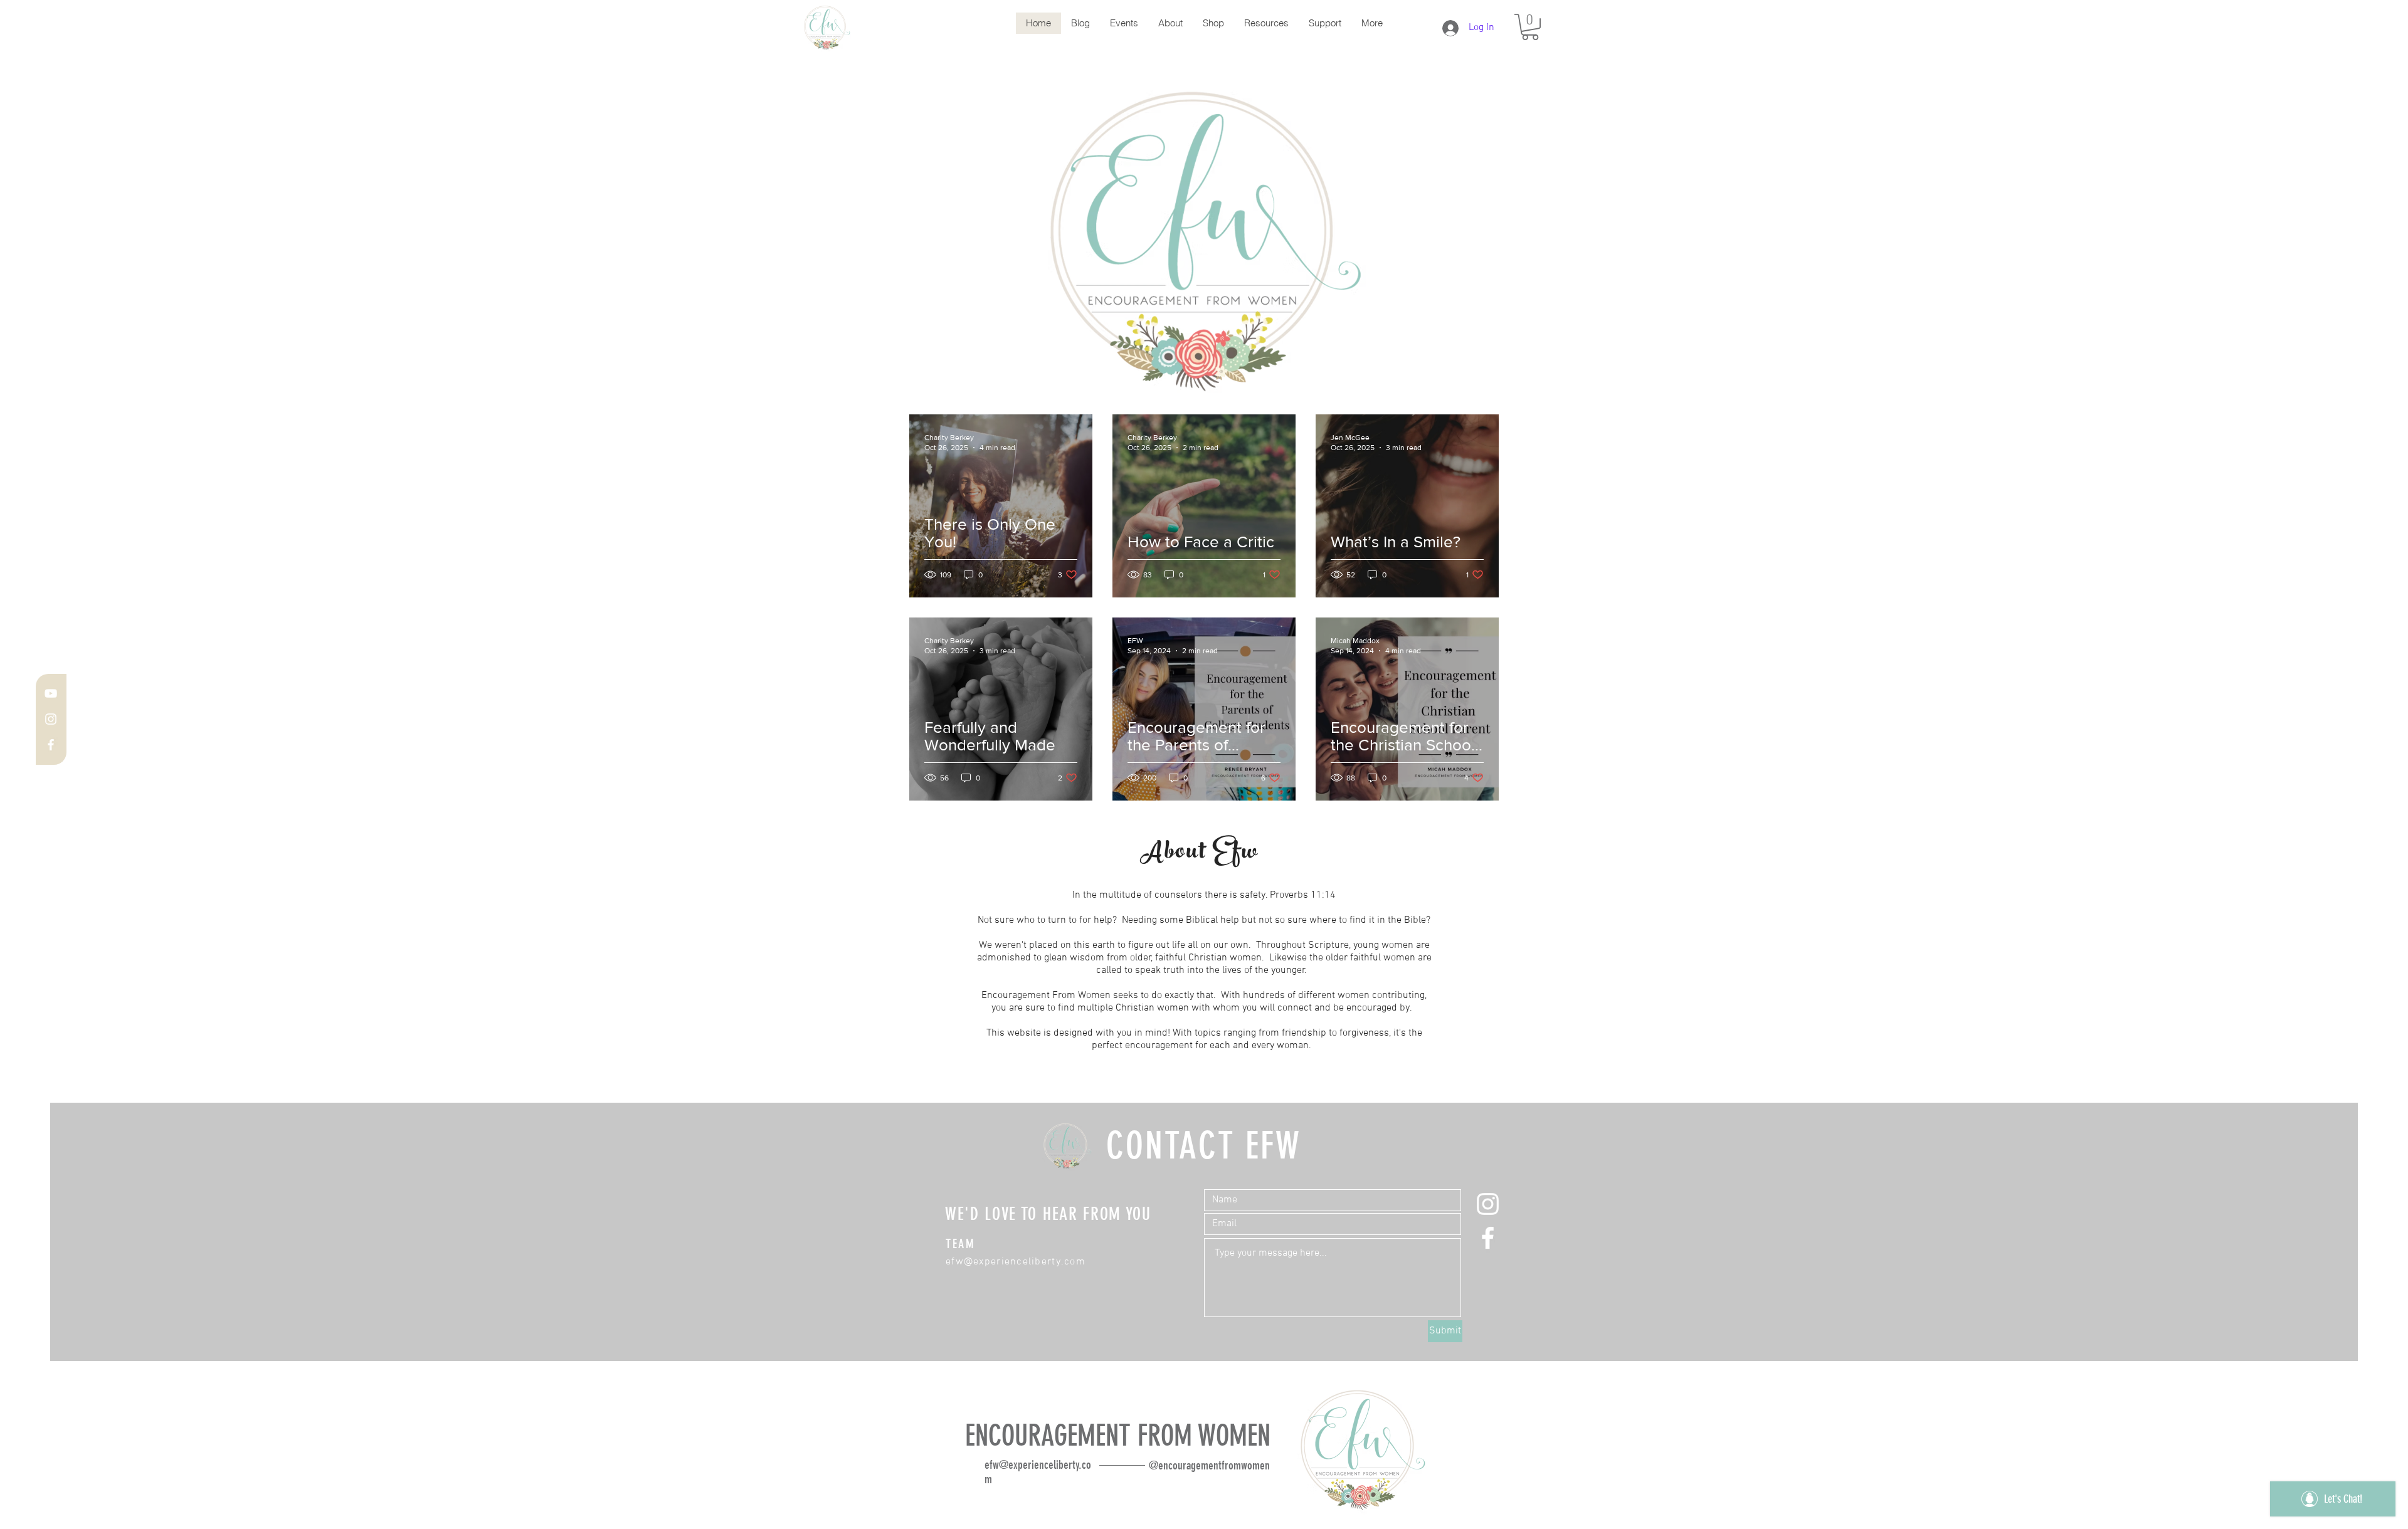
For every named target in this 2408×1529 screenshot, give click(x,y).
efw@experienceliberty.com (1016, 1262)
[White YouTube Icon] (51, 693)
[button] (1530, 27)
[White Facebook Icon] (51, 745)
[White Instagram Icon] (51, 719)
